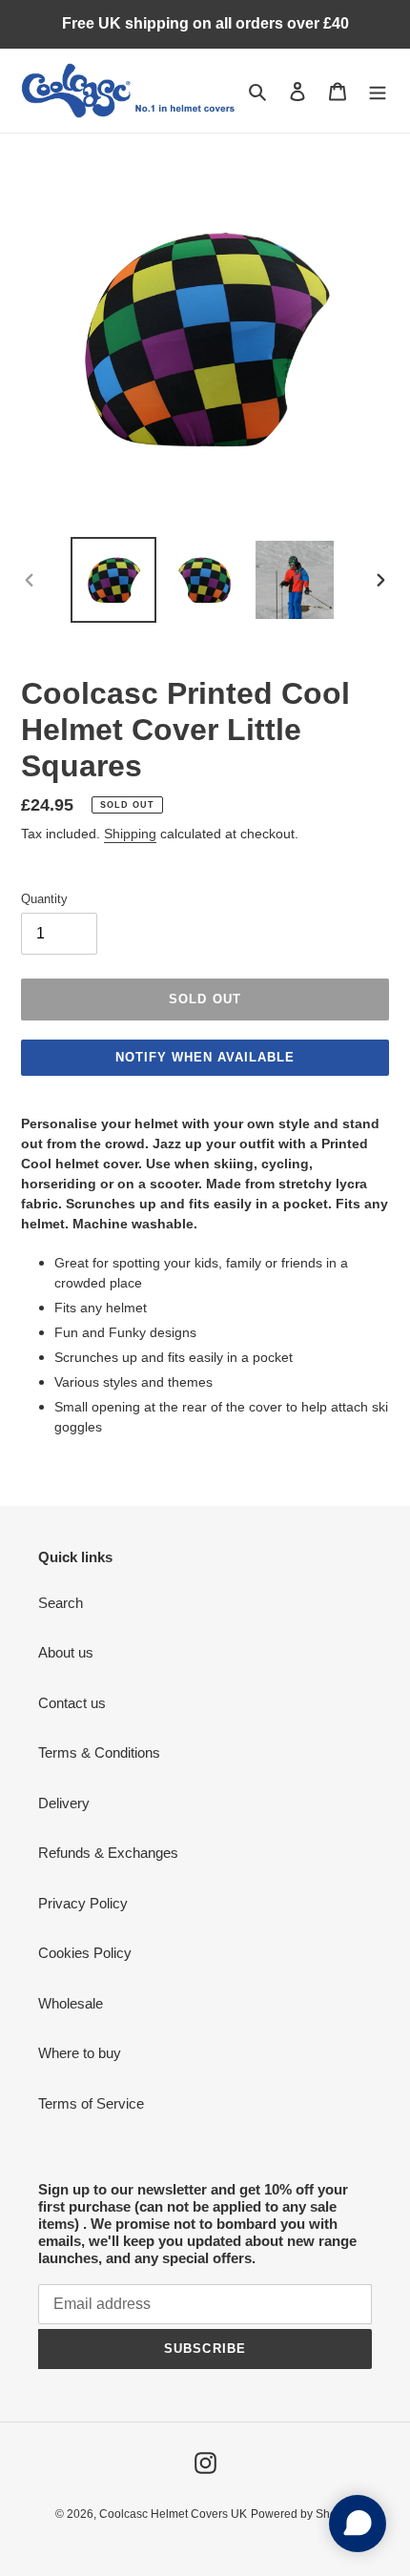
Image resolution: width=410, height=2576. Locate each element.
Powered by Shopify (303, 2514)
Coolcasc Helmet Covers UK (173, 2514)
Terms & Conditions (99, 1752)
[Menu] (378, 91)
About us (66, 1652)
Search (61, 1603)
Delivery (64, 1803)
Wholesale (71, 2003)
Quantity (44, 899)
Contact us (72, 1703)
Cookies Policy (85, 1953)
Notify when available (205, 1057)
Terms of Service (91, 2103)
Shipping (130, 834)
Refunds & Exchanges (108, 1853)
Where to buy (80, 2053)
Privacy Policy (83, 1903)
